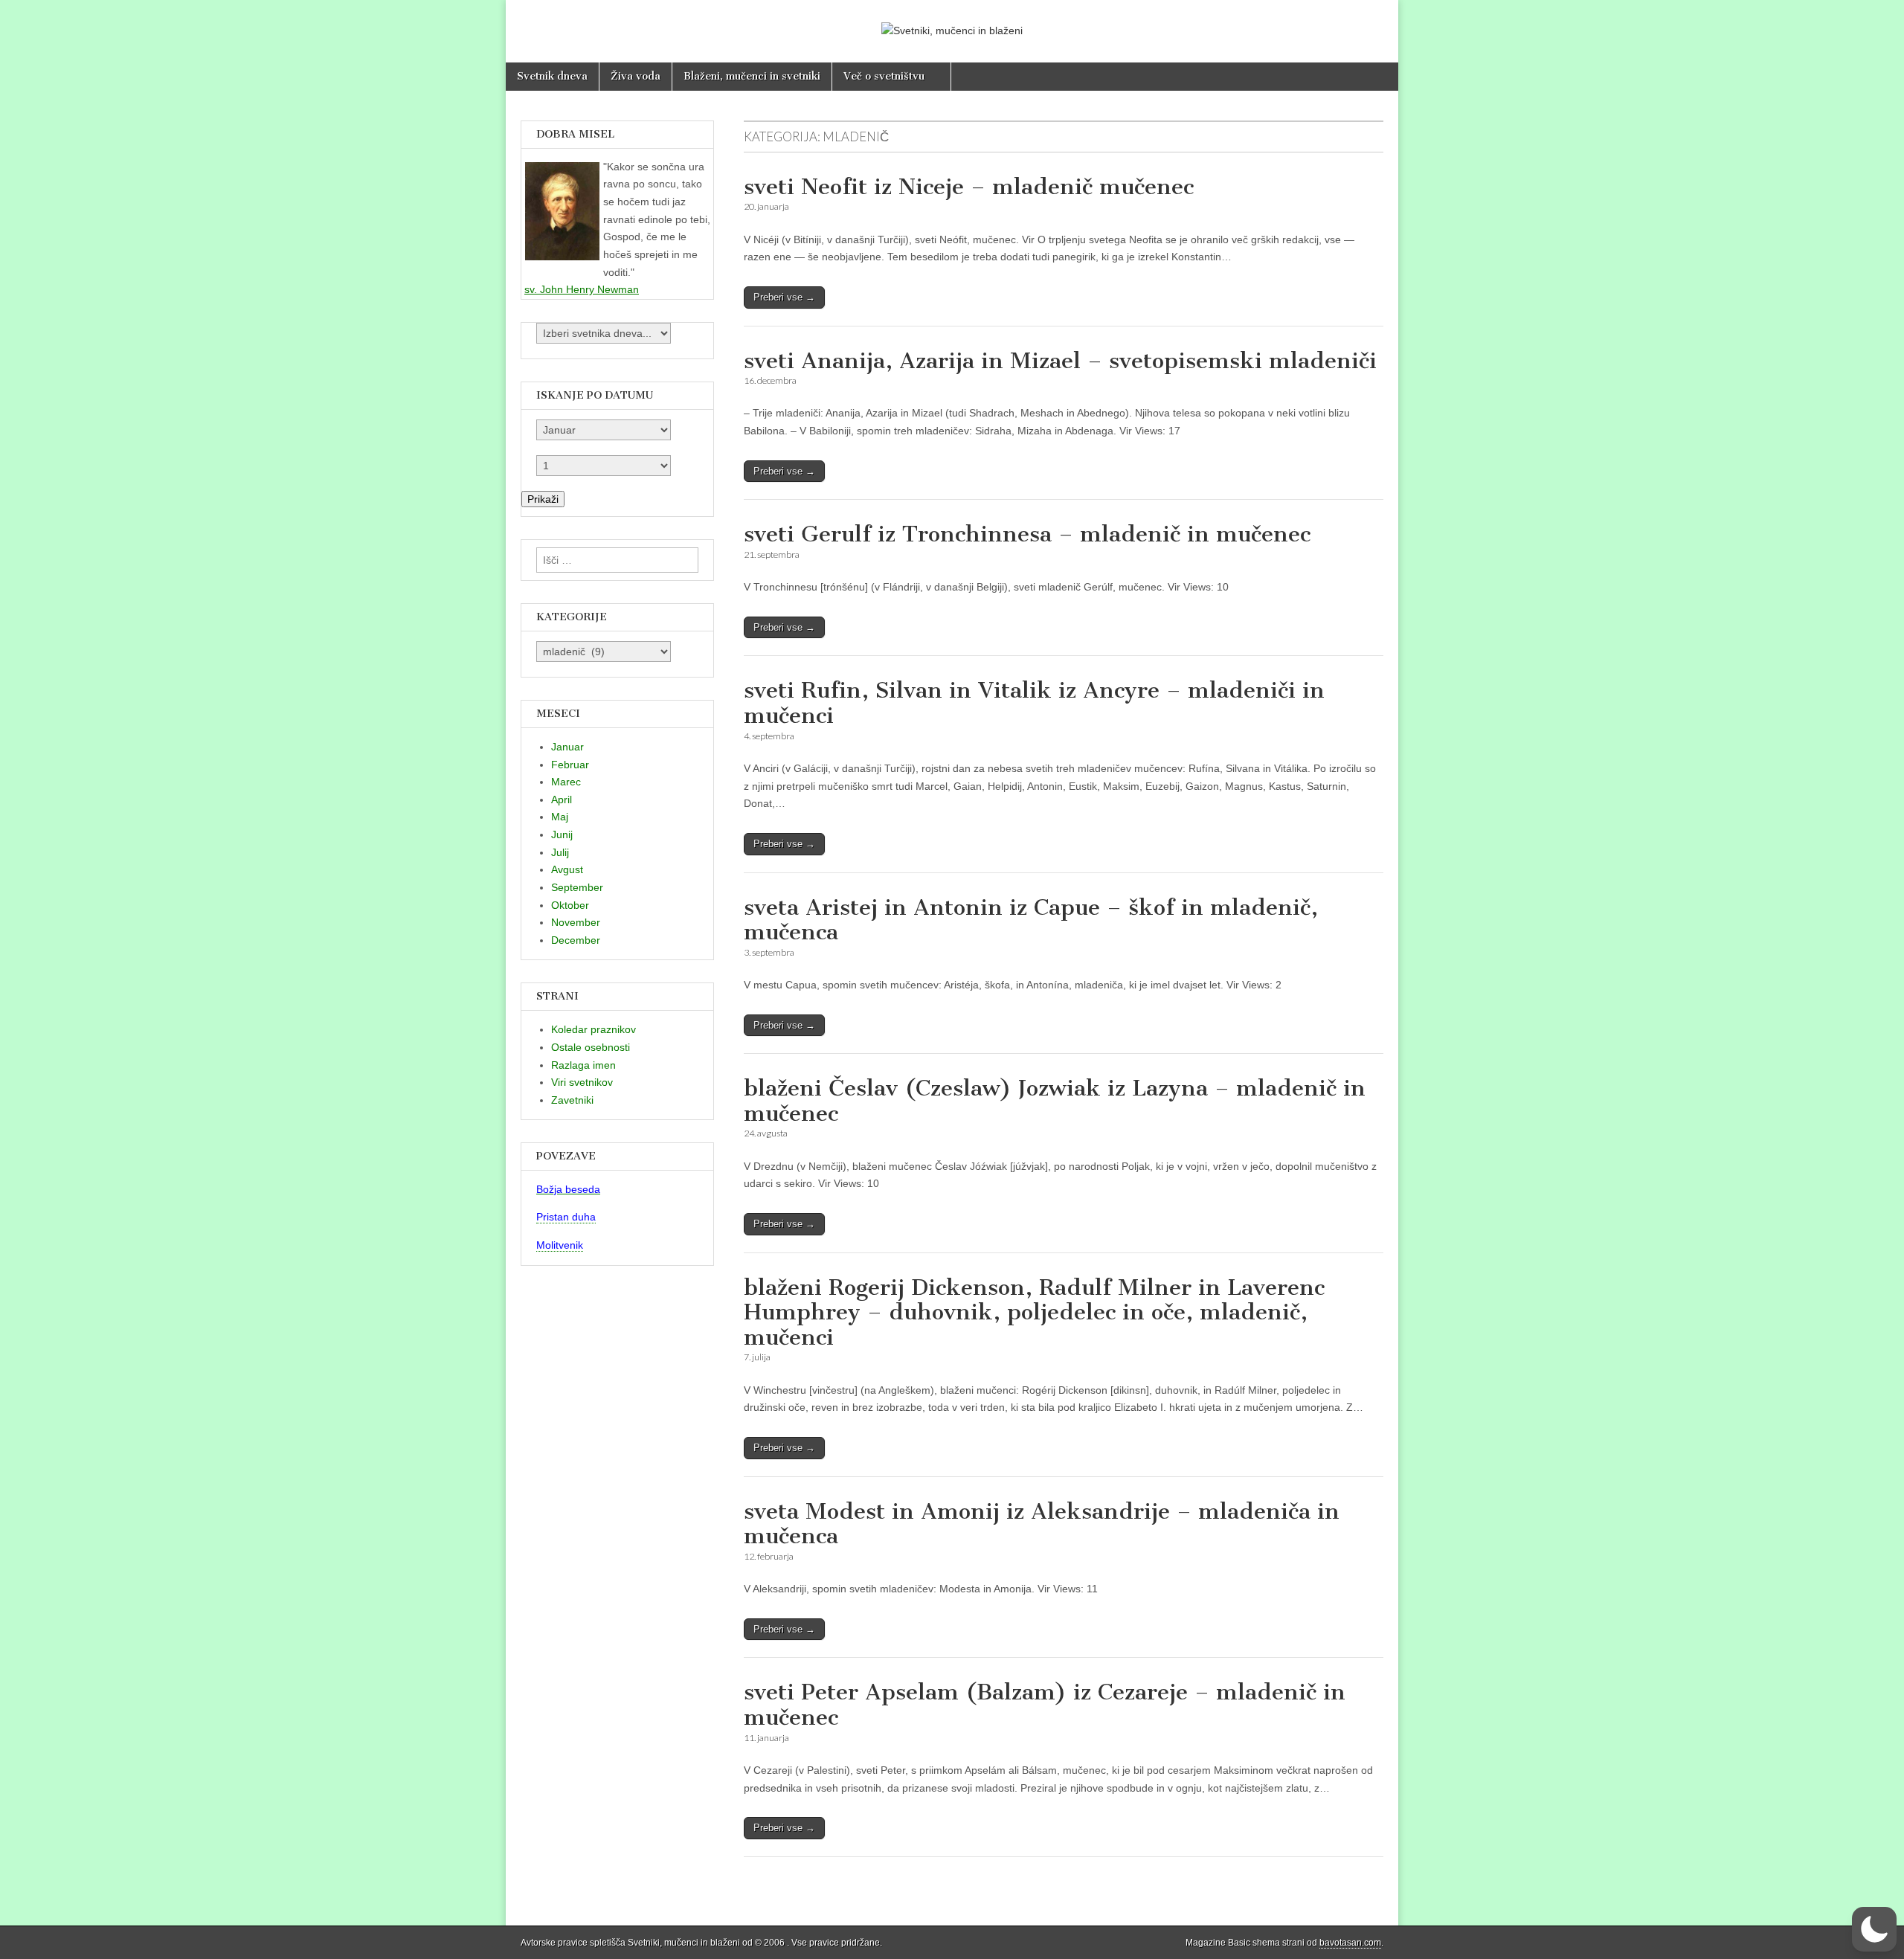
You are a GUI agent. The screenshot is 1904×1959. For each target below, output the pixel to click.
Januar (567, 747)
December (576, 940)
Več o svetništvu (884, 76)
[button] (1874, 1929)
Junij (562, 834)
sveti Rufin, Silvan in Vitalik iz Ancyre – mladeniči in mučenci (1034, 703)
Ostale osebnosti (591, 1047)
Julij (560, 852)
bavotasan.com (1350, 1943)
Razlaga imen (583, 1065)
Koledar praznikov (594, 1029)
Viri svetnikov (582, 1082)
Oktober (570, 905)
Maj (560, 817)
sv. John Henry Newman (582, 289)
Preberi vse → (784, 297)
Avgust (567, 869)
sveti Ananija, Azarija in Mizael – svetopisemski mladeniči (1060, 361)
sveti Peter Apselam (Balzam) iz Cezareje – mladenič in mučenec (1045, 1705)
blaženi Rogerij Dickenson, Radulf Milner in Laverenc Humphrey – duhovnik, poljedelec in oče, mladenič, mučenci (1034, 1312)
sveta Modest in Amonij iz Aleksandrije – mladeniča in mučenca (1042, 1524)
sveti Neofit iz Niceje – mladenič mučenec (969, 187)
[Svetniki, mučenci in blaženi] (952, 20)
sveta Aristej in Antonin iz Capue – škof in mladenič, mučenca (1031, 920)
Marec (566, 782)
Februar (570, 765)
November (576, 922)
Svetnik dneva (552, 76)
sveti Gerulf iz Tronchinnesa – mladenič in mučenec (1027, 534)
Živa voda (636, 76)
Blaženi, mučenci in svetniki (752, 76)
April (562, 800)
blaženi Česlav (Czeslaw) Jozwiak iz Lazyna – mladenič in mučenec (1055, 1101)
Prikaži (543, 499)
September (577, 887)
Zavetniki (572, 1100)
